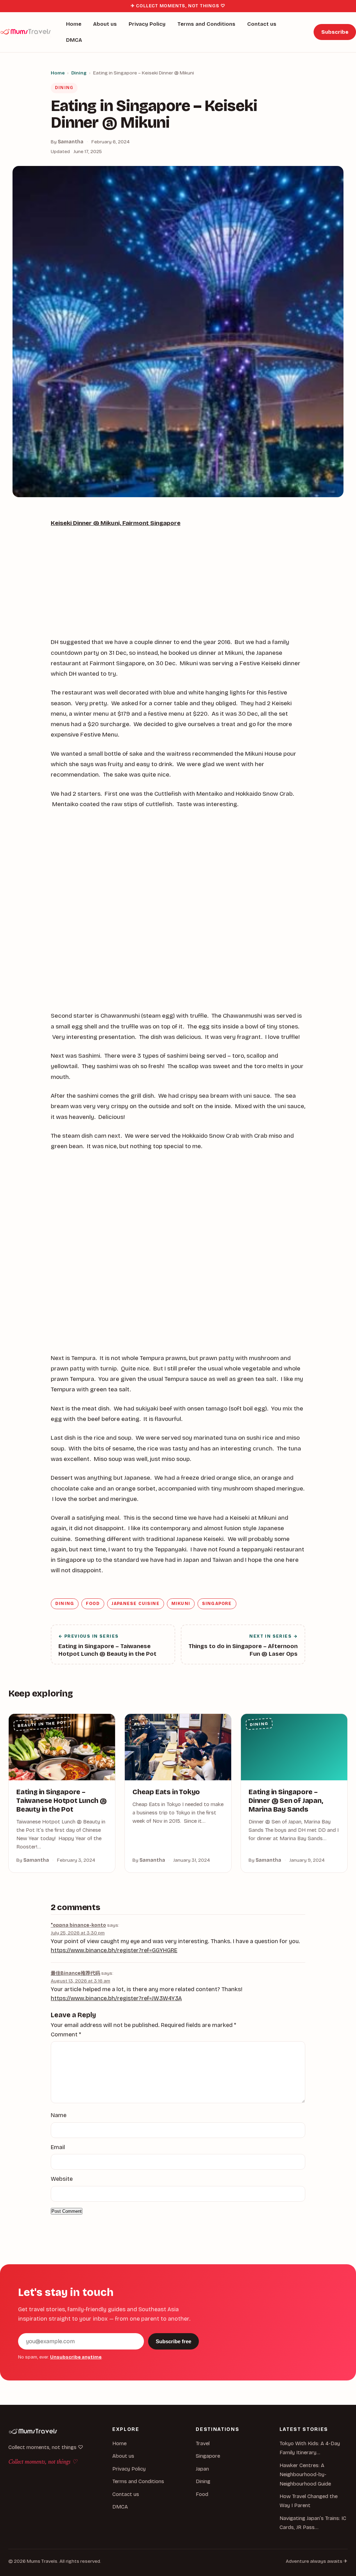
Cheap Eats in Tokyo (166, 1792)
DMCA (74, 40)
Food (93, 1604)
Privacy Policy (147, 24)
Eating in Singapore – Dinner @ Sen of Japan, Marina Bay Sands (286, 1801)
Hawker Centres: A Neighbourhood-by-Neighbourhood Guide (305, 2475)
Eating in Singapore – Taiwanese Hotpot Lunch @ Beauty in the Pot (61, 1801)
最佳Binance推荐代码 (75, 1973)
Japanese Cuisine (136, 1604)
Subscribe (335, 32)
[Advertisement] (178, 586)
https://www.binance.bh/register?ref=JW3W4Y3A (116, 1998)
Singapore (217, 1604)
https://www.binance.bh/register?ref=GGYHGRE (114, 1950)
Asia (140, 1724)
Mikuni (181, 1604)
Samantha (71, 142)
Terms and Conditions (206, 24)
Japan (202, 2469)
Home (74, 24)
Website (62, 2179)
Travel (203, 2443)
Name (59, 2115)
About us (105, 24)
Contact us (262, 24)
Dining (79, 73)
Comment (66, 2034)
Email (58, 2147)
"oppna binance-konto (78, 1925)
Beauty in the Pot (42, 1724)
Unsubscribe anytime (76, 2357)
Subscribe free (173, 2341)
